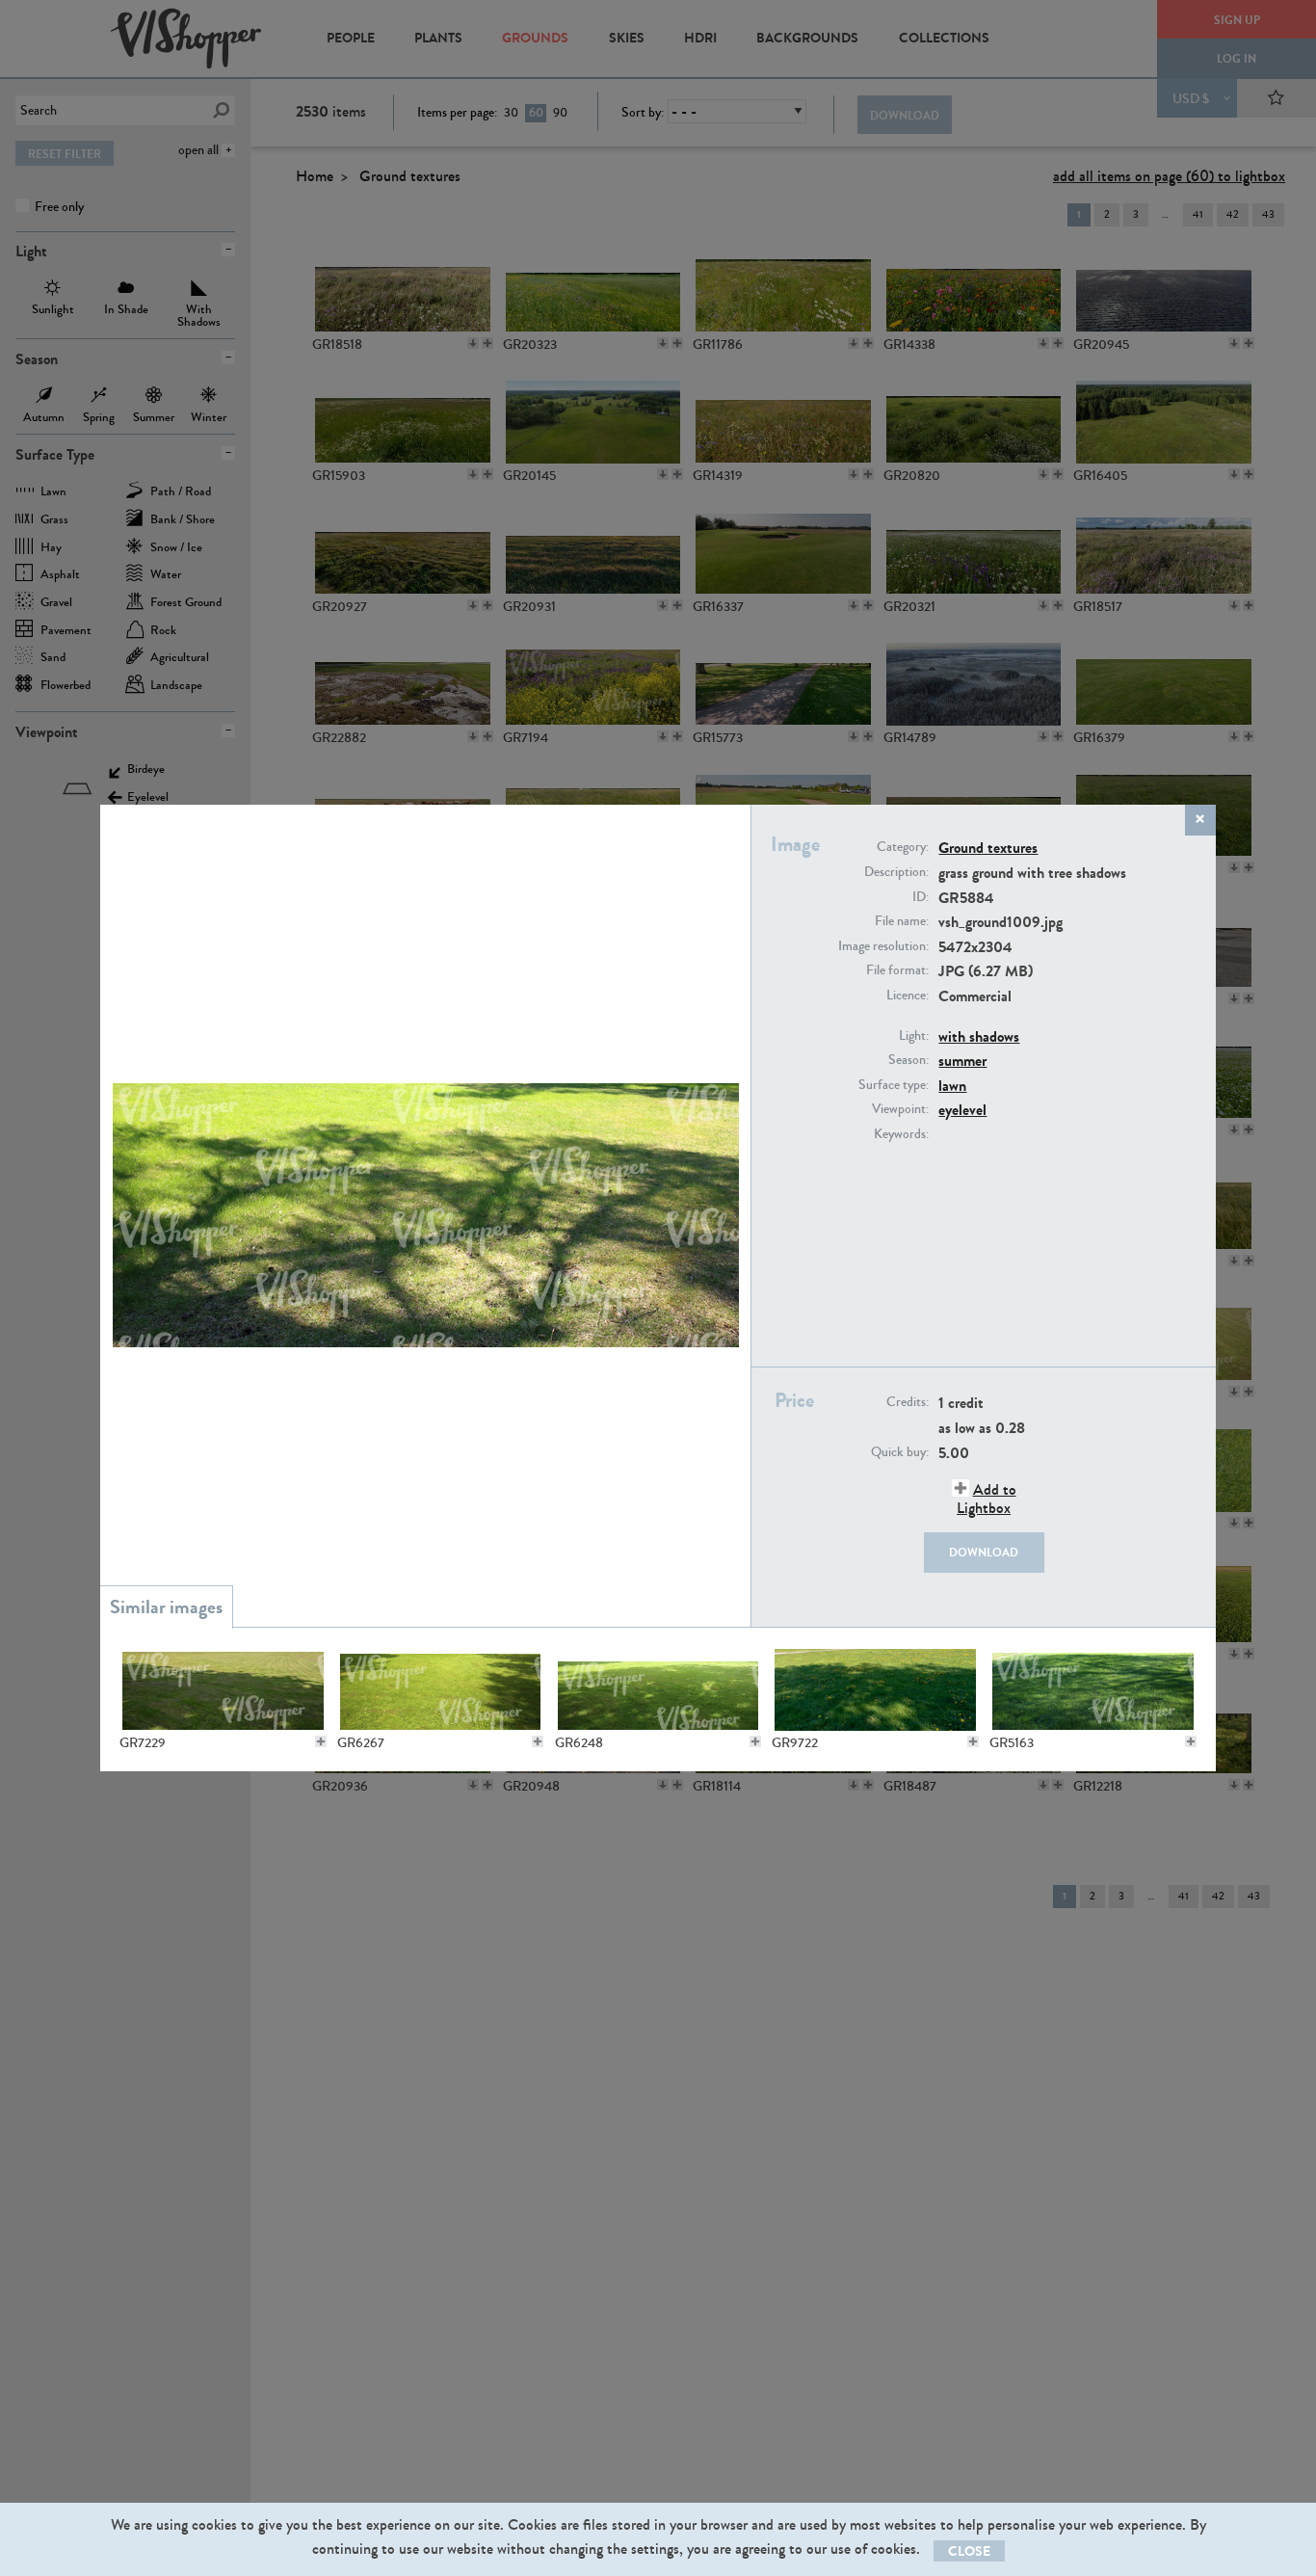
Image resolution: (883, 946)
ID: (921, 897)
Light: (914, 1036)
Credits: (908, 1402)
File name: (902, 921)
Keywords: (901, 1134)
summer (962, 1061)
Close (969, 2551)
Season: (908, 1060)
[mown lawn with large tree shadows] (223, 1690)
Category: (903, 847)
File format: (897, 970)
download (984, 1553)
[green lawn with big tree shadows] (658, 1690)
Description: (896, 872)
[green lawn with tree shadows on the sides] (440, 1690)
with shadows (979, 1036)
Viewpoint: (900, 1109)
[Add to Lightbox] (321, 1741)
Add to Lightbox (987, 1499)
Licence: (908, 996)
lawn (952, 1086)
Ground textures (988, 848)
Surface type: (894, 1085)
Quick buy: (900, 1452)
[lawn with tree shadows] (1092, 1690)
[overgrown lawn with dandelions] (875, 1690)
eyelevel (962, 1110)
